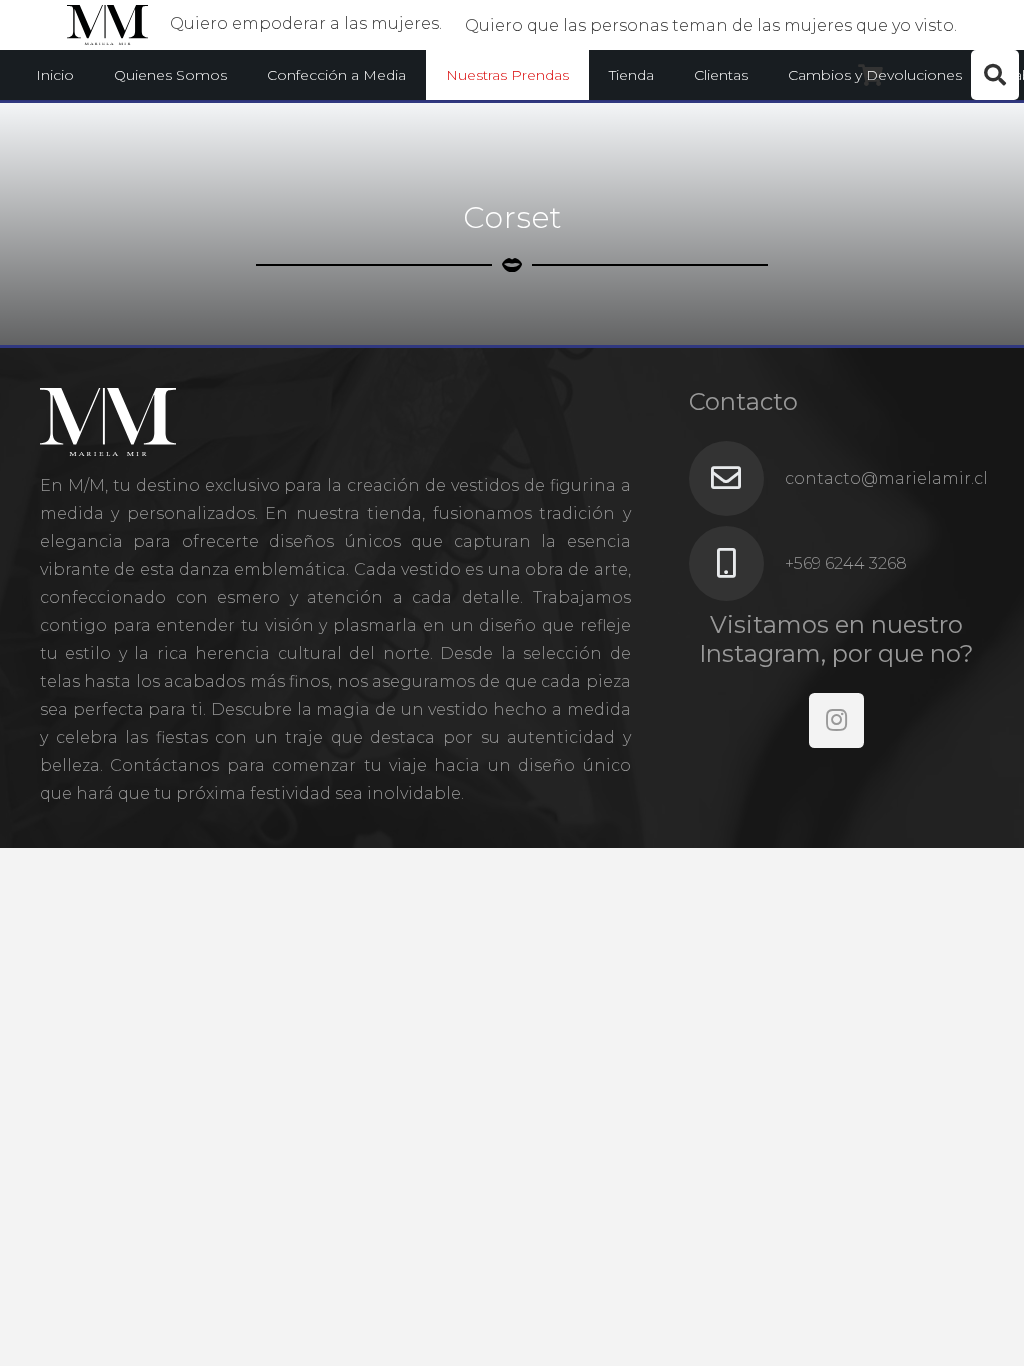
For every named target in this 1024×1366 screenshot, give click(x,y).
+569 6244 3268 (846, 563)
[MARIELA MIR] (107, 25)
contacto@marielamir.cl (886, 478)
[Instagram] (836, 720)
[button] (414, 75)
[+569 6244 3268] (737, 563)
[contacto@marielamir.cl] (737, 478)
